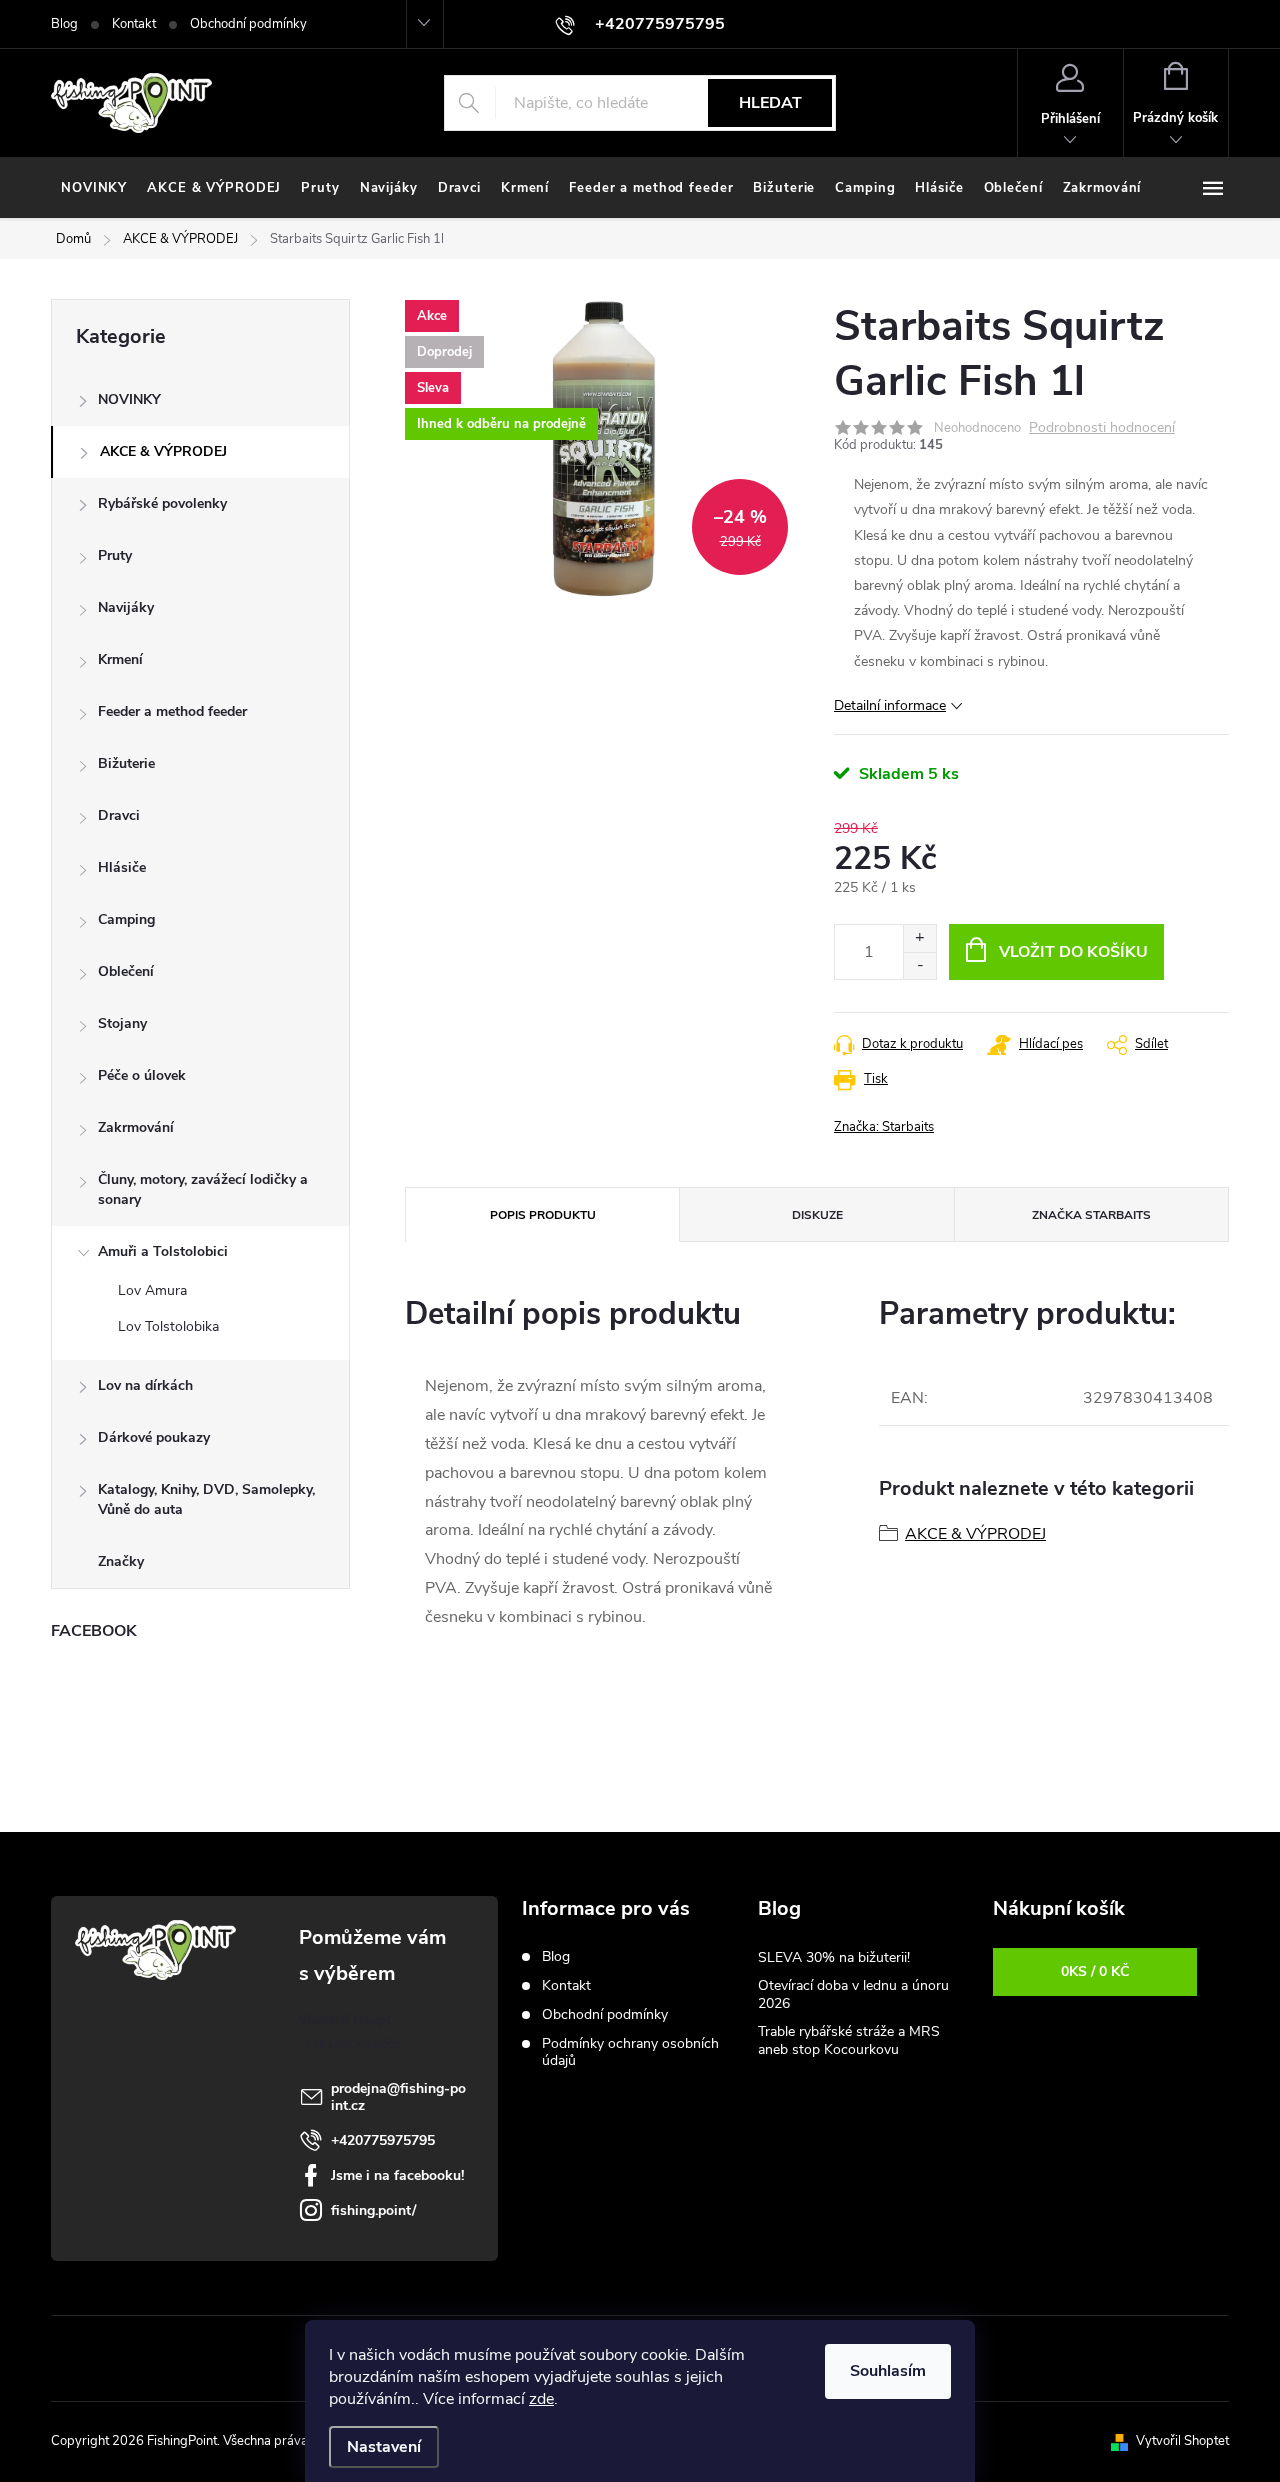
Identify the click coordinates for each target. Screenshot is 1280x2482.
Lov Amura (152, 1290)
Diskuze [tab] (817, 1215)
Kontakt (134, 24)
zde (541, 2399)
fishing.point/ (373, 2210)
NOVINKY (129, 399)
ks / (1095, 1971)
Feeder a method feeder (172, 711)
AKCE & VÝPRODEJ (163, 451)
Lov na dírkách (145, 1385)
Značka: (884, 1127)
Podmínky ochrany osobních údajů (630, 2052)
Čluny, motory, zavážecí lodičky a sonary (203, 1189)
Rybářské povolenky (162, 503)
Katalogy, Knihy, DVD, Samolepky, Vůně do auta (206, 1499)
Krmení (120, 659)
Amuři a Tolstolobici (163, 1251)
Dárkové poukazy (154, 1437)
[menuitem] (94, 188)
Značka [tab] (1091, 1215)
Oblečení (126, 971)
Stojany (122, 1023)
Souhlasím (888, 2371)
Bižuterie (126, 763)
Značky (121, 1561)
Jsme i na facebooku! (397, 2175)
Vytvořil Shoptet (1182, 2441)
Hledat (770, 103)
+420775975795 (383, 2140)
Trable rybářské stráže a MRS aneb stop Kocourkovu (849, 2040)
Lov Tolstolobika (168, 1326)
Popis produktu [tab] (543, 1215)
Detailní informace (890, 705)
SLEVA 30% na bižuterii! (834, 1957)
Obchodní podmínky (248, 24)
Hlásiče (122, 867)
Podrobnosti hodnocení (1102, 428)
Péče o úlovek (142, 1075)
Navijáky (126, 607)
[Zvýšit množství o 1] (919, 938)
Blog (64, 24)
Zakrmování (136, 1127)
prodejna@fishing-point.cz (398, 2097)
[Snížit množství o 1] (919, 965)
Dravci (119, 815)
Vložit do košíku (1073, 952)
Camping (126, 919)
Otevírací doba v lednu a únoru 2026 (853, 1994)
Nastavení (384, 2447)
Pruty (115, 555)
